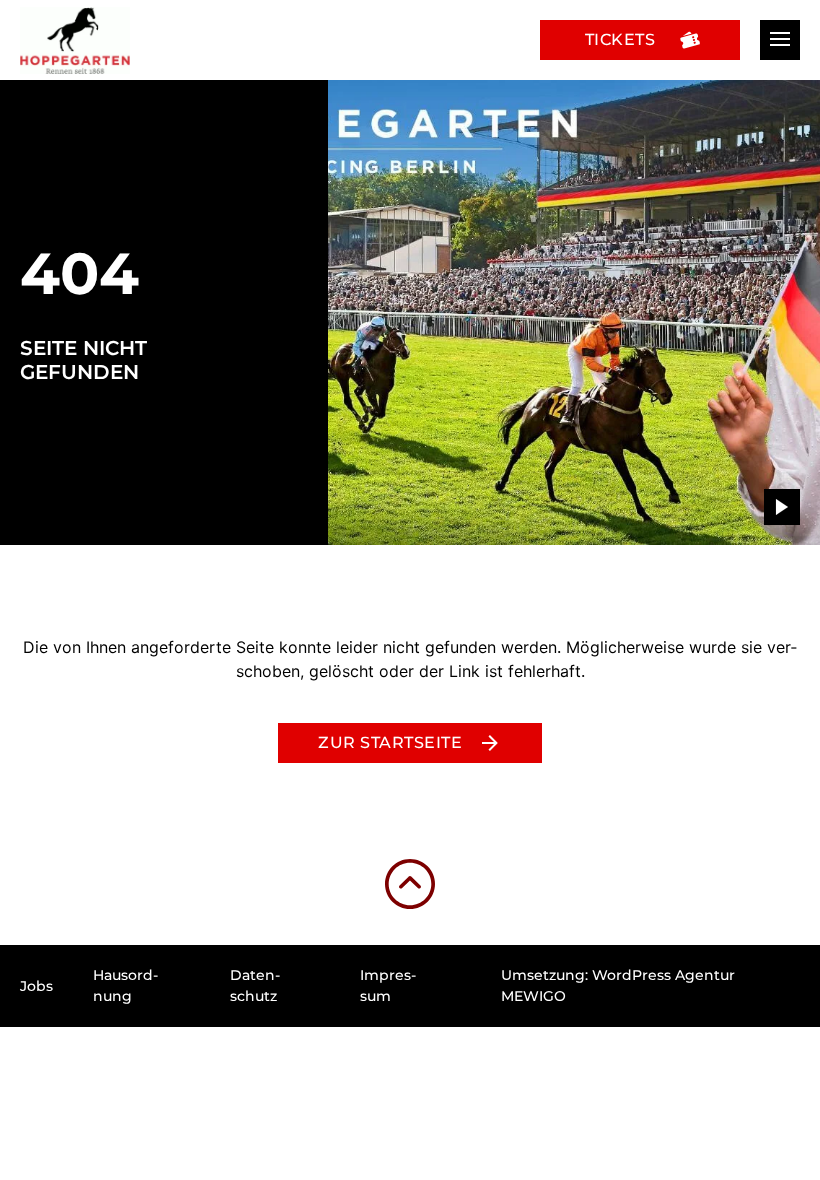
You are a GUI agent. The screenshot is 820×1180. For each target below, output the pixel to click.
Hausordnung (125, 985)
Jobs (36, 986)
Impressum (388, 985)
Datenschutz (255, 985)
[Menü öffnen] (780, 40)
